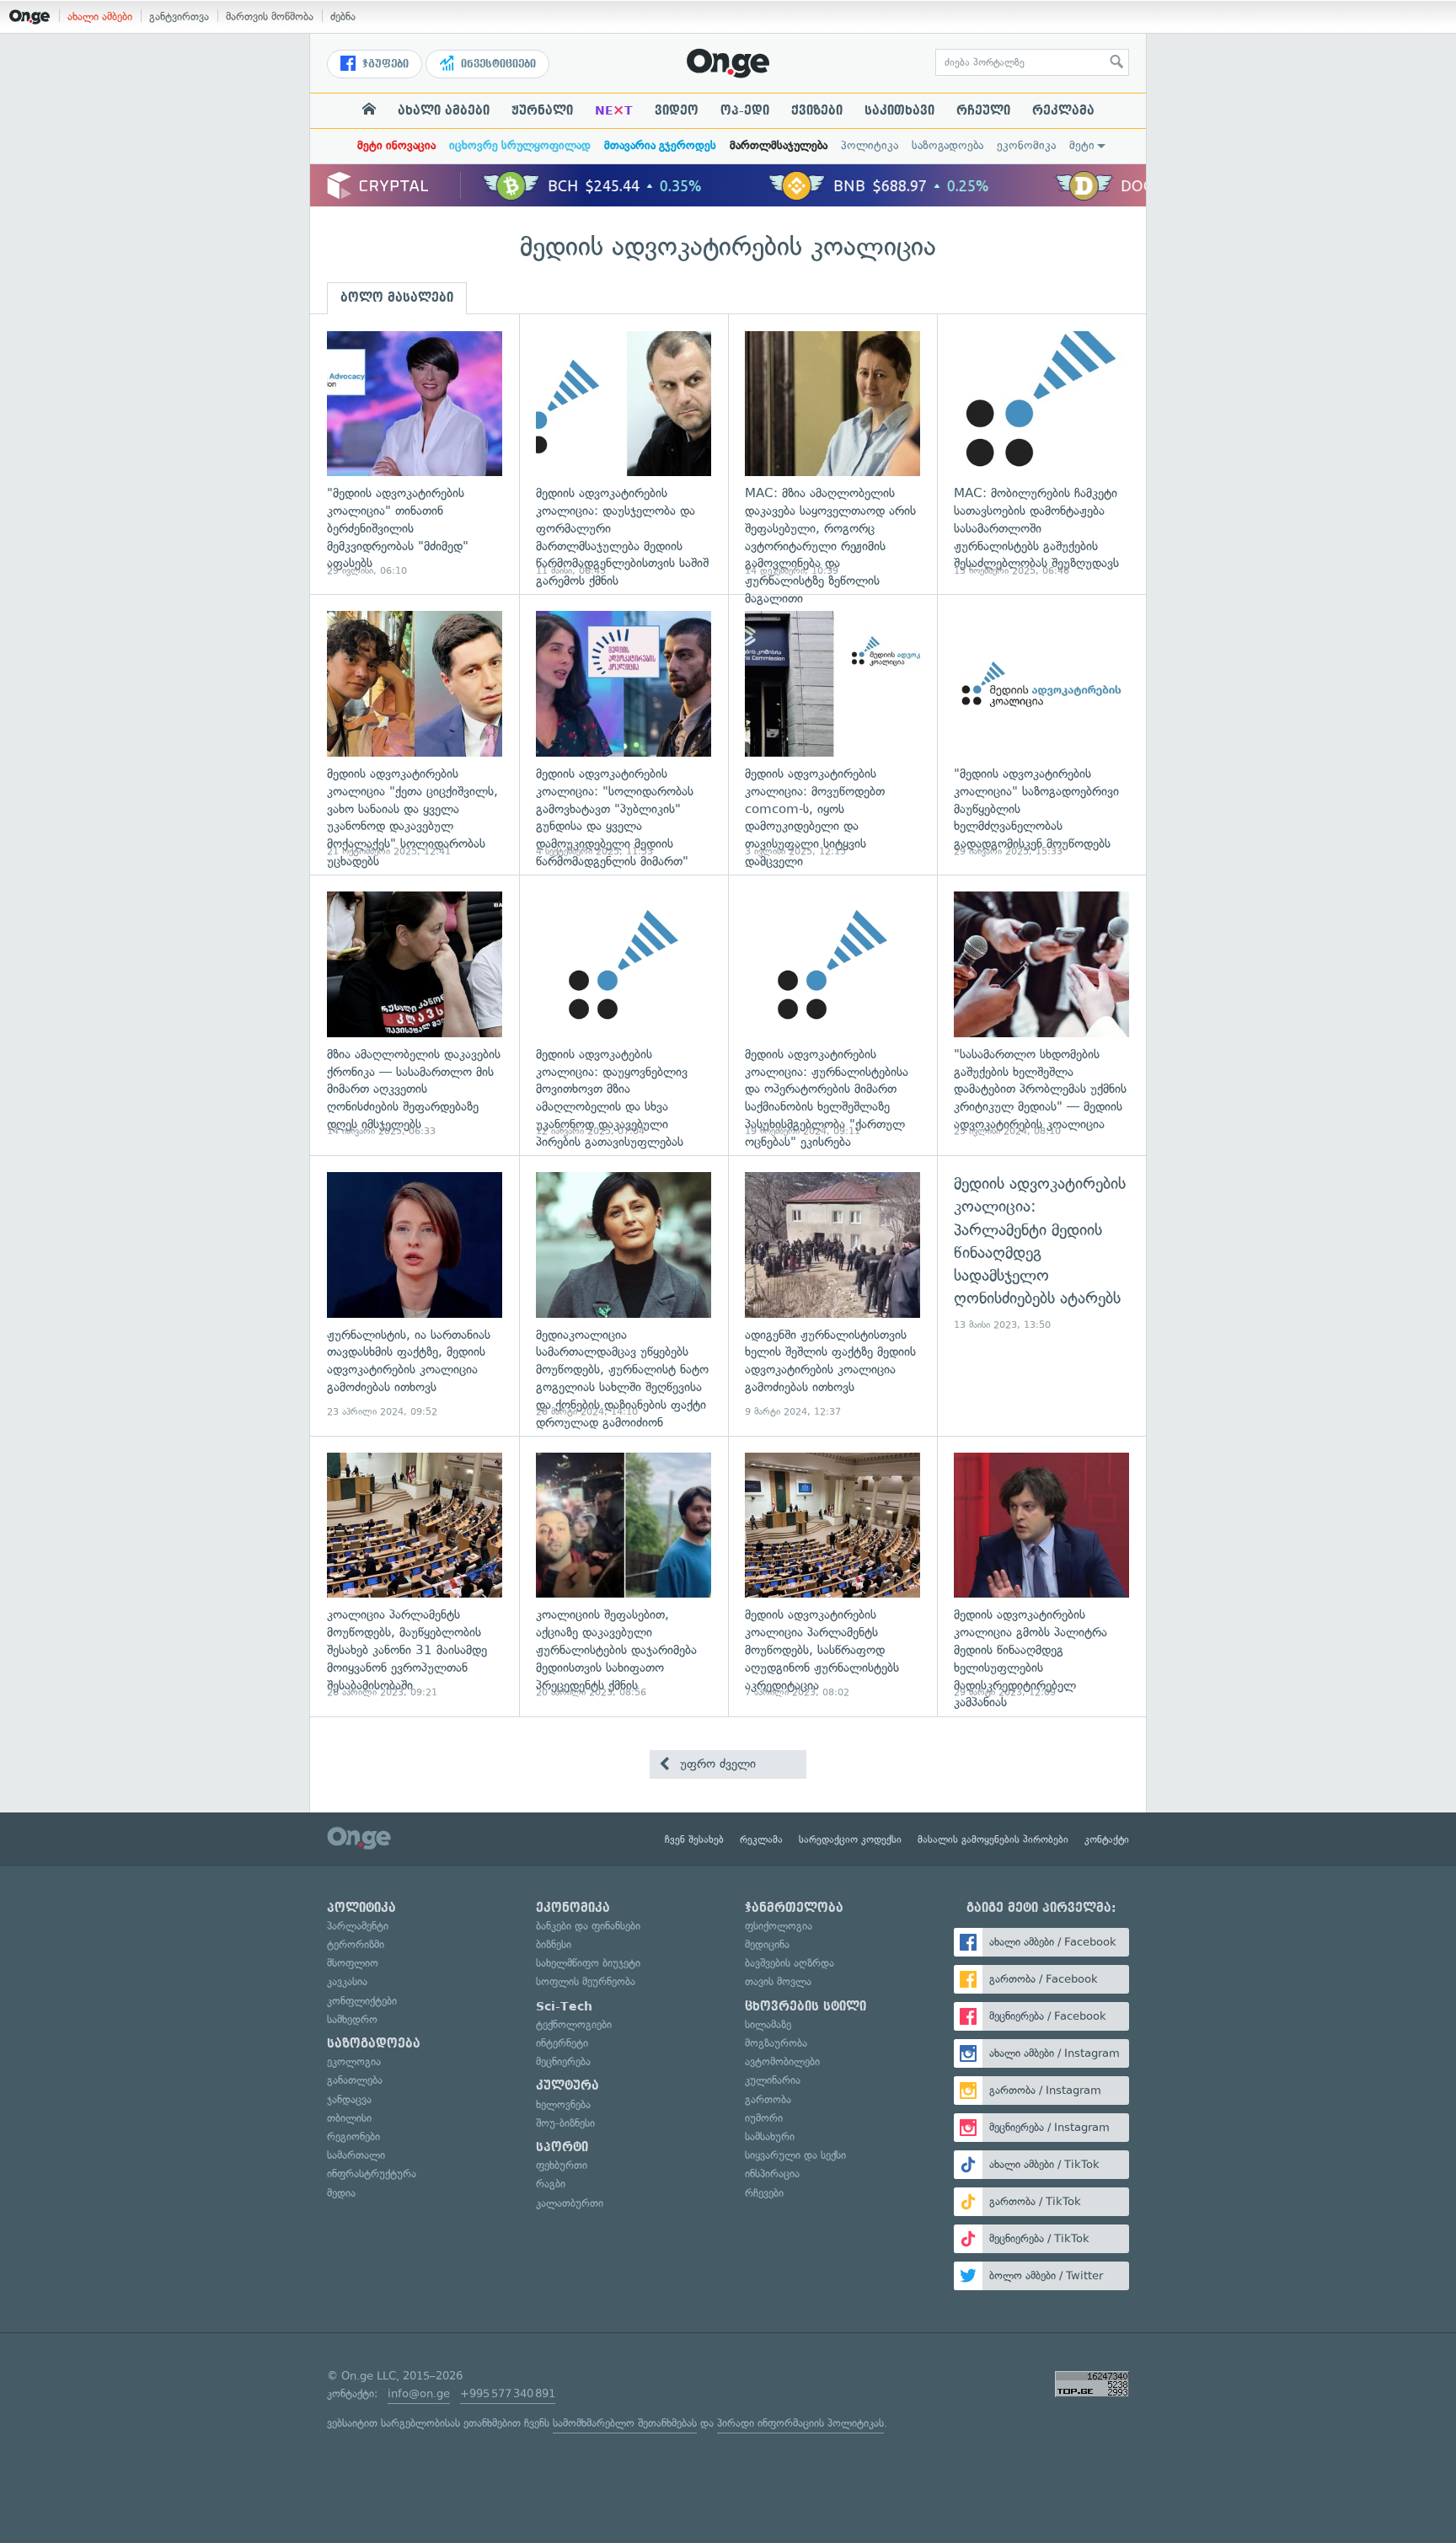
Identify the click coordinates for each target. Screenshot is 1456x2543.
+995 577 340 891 (508, 2393)
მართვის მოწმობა (270, 16)
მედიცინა (767, 1944)
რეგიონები (353, 2136)
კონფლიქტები (362, 2001)
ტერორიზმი (356, 1944)
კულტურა (567, 2085)
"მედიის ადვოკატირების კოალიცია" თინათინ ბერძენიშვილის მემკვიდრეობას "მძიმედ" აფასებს (415, 455)
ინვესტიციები (497, 64)
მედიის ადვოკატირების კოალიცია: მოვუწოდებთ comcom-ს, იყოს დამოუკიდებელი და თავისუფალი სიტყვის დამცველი (832, 734)
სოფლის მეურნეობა (586, 1981)
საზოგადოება (947, 145)
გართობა (768, 2099)
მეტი (1082, 145)
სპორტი (562, 2147)
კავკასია (347, 1981)
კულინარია (773, 2080)
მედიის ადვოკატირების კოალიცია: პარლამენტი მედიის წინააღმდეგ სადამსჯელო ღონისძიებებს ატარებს (1041, 1296)
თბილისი (349, 2118)
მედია (341, 2193)
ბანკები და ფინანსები (588, 1926)
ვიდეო (677, 110)
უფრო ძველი (716, 1764)
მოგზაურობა (776, 2043)
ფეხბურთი (562, 2165)
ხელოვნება (563, 2104)
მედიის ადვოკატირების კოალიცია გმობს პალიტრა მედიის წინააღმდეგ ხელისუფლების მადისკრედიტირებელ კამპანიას (1041, 1576)
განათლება (355, 2080)
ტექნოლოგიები (574, 2024)
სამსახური (770, 2136)
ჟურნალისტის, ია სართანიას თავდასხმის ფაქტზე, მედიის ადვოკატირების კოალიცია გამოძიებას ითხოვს (415, 1296)
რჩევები (764, 2193)
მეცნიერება (563, 2061)
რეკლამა (1063, 110)
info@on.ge (419, 2393)
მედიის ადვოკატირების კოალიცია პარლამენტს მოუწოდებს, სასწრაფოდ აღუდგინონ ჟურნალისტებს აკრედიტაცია (832, 1576)
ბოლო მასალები (397, 297)
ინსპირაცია (772, 2174)
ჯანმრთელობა (794, 1908)
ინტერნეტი (562, 2043)
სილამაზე (768, 2024)
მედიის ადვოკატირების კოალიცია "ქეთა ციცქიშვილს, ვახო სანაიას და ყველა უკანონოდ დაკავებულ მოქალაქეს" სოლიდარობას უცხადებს (415, 734)
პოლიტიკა (870, 145)
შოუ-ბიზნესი (565, 2123)
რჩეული (983, 110)
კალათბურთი (570, 2203)
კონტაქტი (1107, 1839)
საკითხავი (899, 110)
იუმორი (764, 2118)
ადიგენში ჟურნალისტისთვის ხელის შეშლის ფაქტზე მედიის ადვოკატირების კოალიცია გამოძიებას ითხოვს (832, 1296)
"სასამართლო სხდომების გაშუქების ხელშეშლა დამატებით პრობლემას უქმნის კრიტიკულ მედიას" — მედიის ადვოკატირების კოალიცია (1041, 1015)
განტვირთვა (179, 16)
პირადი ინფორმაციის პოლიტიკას (800, 2423)
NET (614, 110)
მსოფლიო (353, 1963)
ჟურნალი (542, 110)
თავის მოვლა (778, 1981)
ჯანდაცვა (349, 2099)
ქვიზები (817, 110)
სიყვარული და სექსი (795, 2155)
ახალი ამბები (100, 16)
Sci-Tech (564, 2006)
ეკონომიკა (1026, 145)
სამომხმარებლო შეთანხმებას (625, 2423)
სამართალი (356, 2155)
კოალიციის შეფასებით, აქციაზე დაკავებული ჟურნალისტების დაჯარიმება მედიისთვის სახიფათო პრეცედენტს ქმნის (624, 1576)
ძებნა (343, 16)
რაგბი (551, 2184)
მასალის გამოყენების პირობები (993, 1839)
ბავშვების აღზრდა (790, 1963)
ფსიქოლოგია (779, 1926)
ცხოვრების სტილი (806, 2006)
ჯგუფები (384, 64)
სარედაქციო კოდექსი (850, 1839)
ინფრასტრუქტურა (372, 2174)
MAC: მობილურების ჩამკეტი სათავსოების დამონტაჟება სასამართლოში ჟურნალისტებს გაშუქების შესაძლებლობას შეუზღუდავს (1041, 455)
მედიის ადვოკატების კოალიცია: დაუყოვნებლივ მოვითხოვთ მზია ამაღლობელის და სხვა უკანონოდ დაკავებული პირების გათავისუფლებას (624, 1015)
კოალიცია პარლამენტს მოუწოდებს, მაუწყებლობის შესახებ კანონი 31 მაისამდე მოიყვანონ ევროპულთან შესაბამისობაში (415, 1576)
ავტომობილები (782, 2061)
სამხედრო (352, 2019)
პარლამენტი (358, 1926)
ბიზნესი (554, 1944)
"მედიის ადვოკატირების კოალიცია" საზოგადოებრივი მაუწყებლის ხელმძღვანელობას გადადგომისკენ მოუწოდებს (1041, 734)
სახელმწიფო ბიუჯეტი (588, 1963)
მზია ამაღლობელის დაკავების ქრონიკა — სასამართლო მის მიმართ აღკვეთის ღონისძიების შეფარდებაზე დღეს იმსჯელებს (415, 1015)
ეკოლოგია (354, 2061)
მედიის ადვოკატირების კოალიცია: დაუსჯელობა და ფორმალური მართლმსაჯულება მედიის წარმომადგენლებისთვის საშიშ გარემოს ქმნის (624, 455)
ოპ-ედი (745, 110)
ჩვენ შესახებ (694, 1839)
